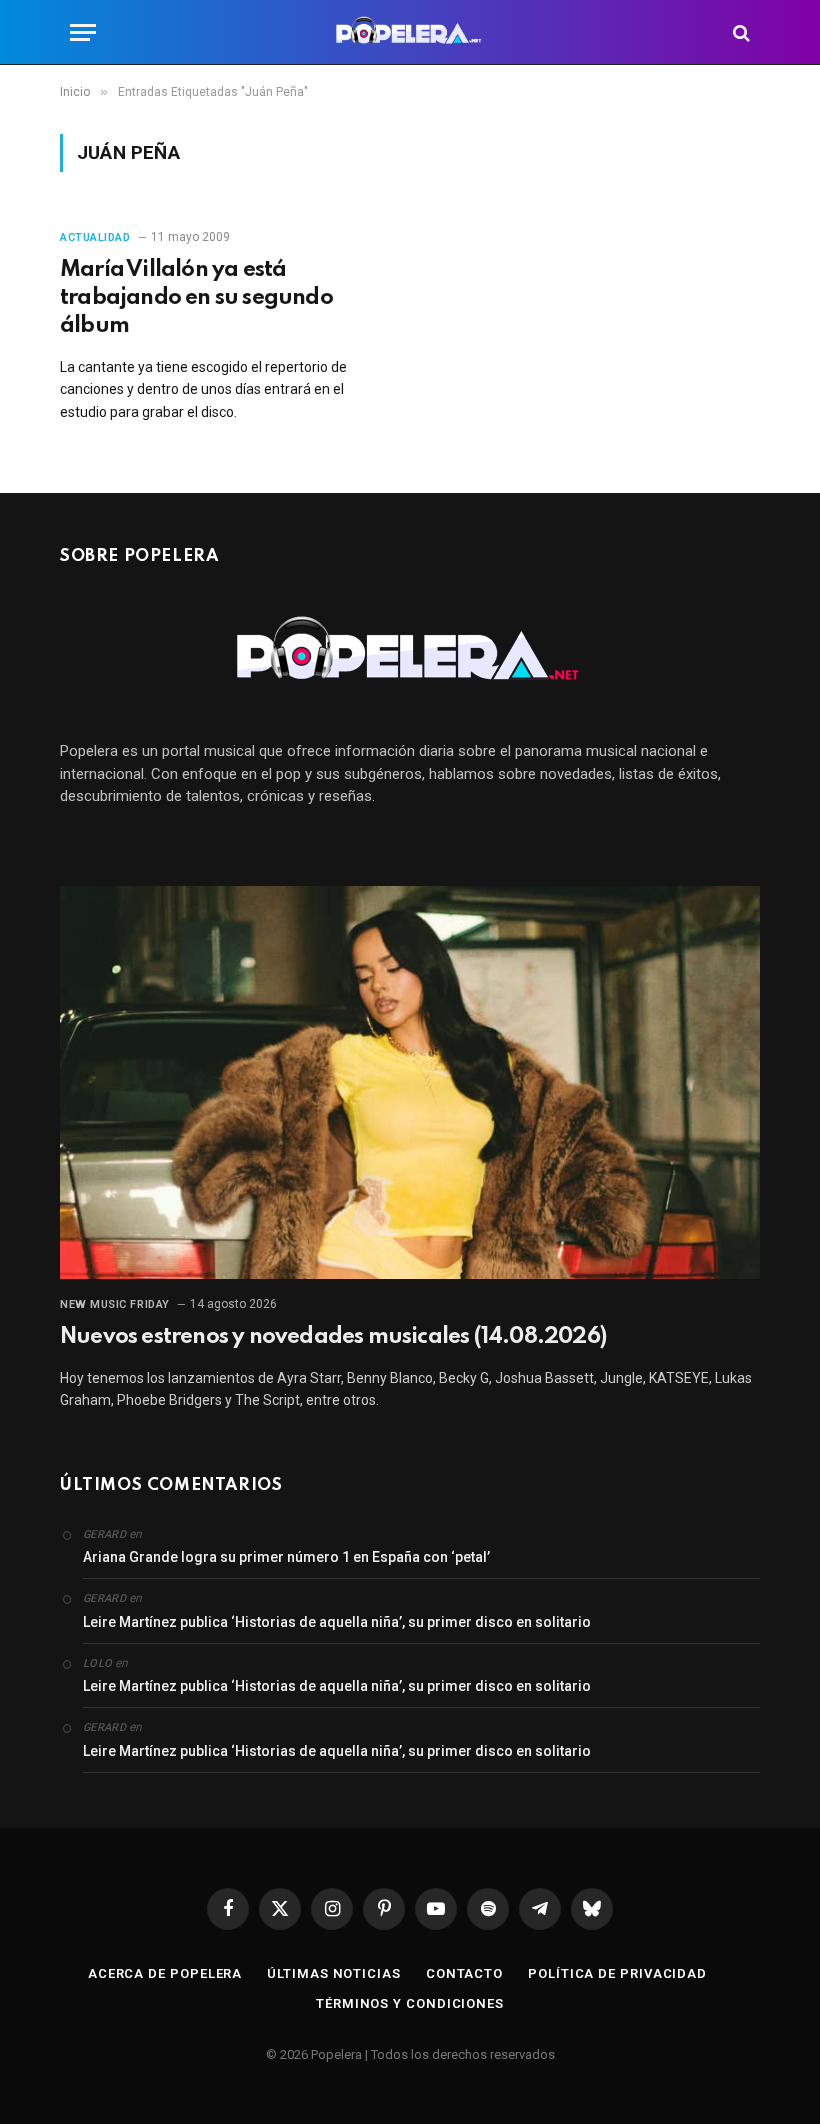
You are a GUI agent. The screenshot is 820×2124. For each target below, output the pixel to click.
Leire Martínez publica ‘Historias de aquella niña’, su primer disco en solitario (337, 1622)
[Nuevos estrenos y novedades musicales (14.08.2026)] (410, 1083)
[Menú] (83, 32)
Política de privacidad (617, 1973)
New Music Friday (115, 1304)
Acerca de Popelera (165, 1973)
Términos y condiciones (410, 2003)
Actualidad (95, 237)
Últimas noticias (334, 1973)
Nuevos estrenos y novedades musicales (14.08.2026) (333, 1337)
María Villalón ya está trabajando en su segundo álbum (196, 298)
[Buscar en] (739, 32)
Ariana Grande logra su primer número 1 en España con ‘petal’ (286, 1557)
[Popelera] (410, 32)
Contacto (464, 1973)
